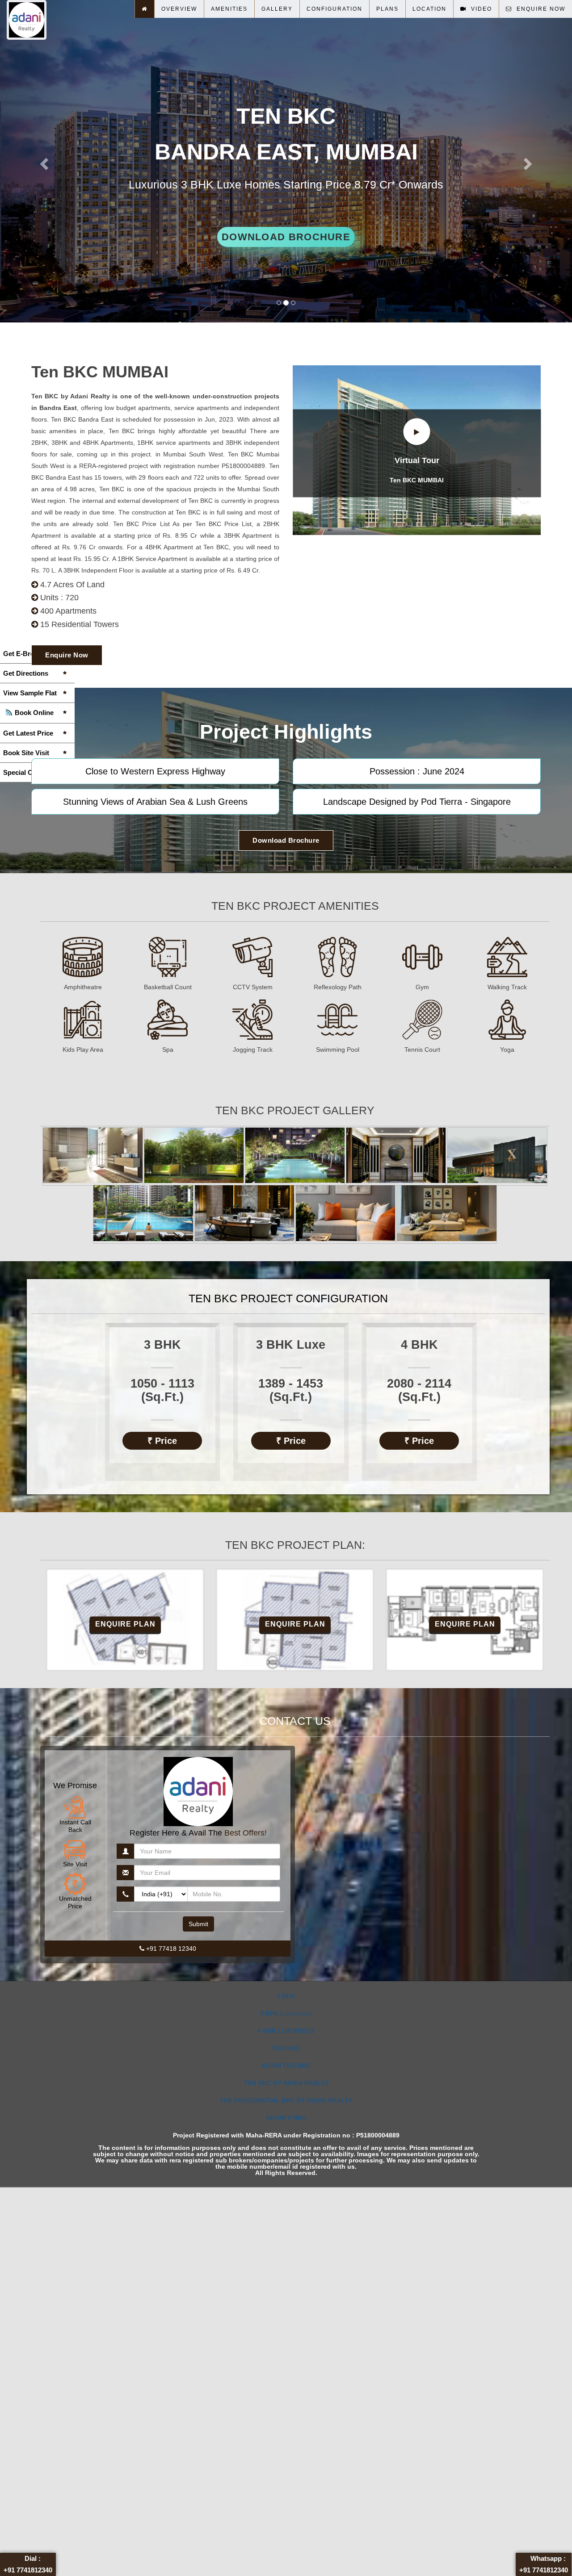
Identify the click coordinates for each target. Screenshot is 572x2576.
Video (479, 9)
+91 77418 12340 (170, 1949)
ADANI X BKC (286, 2118)
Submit (198, 1924)
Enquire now (539, 9)
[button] (43, 161)
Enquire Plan (125, 1624)
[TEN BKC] (93, 1155)
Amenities (229, 9)
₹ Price (162, 1441)
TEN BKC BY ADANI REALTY (286, 2083)
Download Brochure (286, 237)
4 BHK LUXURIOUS (286, 2031)
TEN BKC (286, 2048)
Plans (387, 9)
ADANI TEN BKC (286, 2066)
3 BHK (286, 1996)
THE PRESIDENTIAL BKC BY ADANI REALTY (286, 2100)
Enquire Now (67, 655)
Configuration (334, 9)
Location (429, 9)
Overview (179, 9)
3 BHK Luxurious (286, 2013)
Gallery (277, 9)
